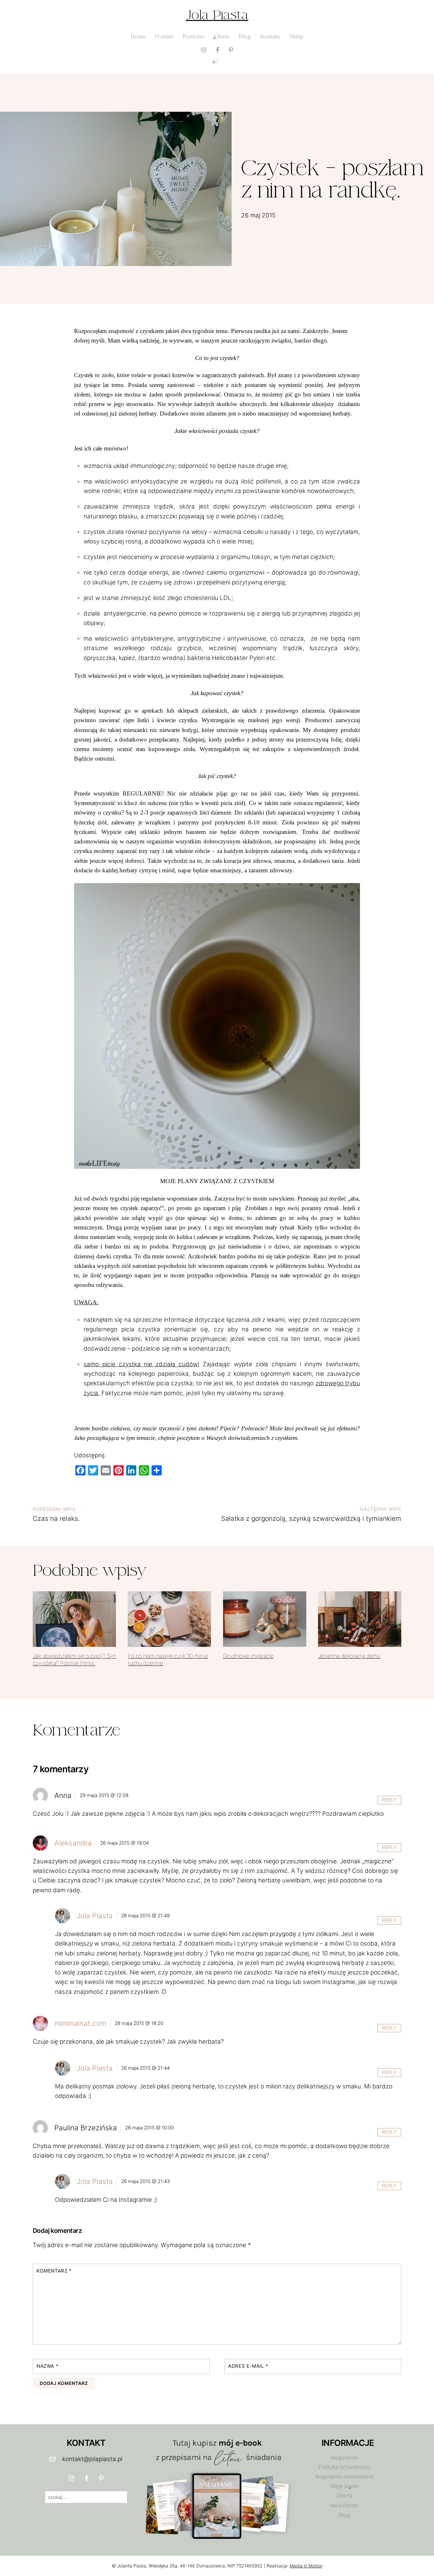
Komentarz (54, 2271)
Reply (389, 1800)
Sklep (296, 36)
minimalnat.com (80, 2023)
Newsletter (344, 2506)
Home (138, 36)
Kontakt (270, 36)
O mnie (164, 36)
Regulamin (345, 2458)
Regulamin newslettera (344, 2477)
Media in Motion (306, 2566)
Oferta (222, 36)
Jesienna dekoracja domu (349, 1656)
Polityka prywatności (345, 2467)
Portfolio (193, 36)
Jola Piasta (217, 15)
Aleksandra (73, 1843)
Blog (245, 36)
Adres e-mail (248, 2366)
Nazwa (47, 2366)
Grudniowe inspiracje (248, 1656)
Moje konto (345, 2486)
